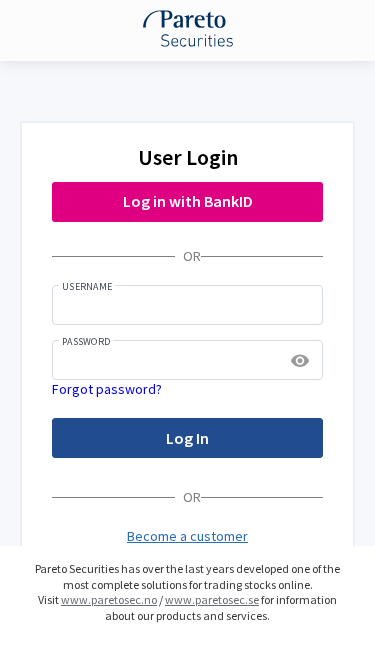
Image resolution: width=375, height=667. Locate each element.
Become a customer (187, 536)
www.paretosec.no (109, 599)
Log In (187, 438)
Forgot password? (107, 389)
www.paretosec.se (212, 599)
